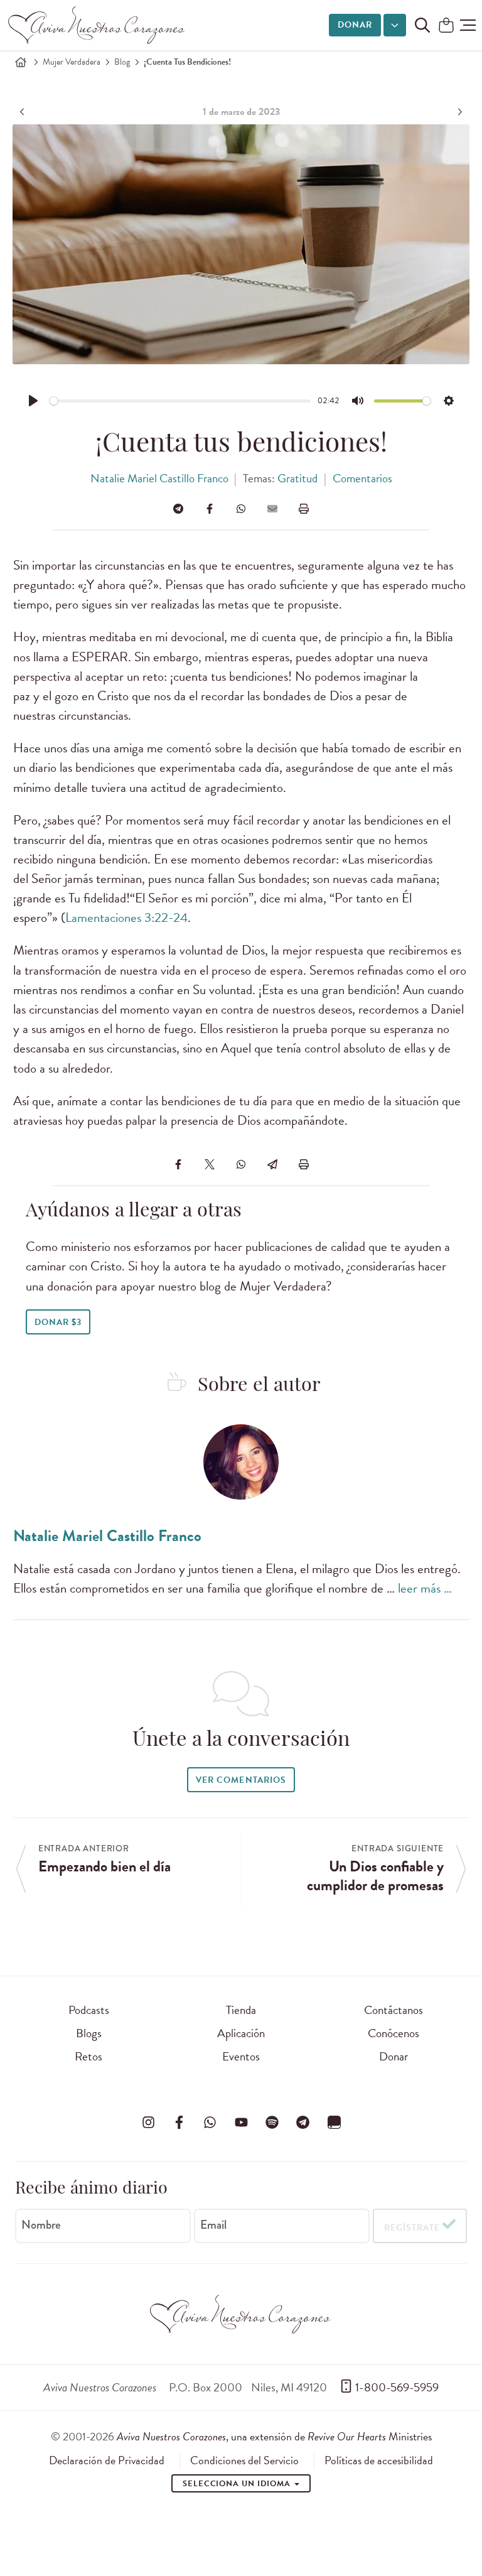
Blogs (89, 2033)
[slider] (180, 401)
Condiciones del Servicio (244, 2460)
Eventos (241, 2056)
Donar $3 (58, 1322)
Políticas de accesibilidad (379, 2460)
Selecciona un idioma (238, 2484)
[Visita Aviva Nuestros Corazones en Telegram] (303, 2122)
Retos (88, 2056)
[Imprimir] (304, 509)
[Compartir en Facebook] (210, 509)
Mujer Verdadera (72, 62)
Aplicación (241, 2033)
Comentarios (362, 478)
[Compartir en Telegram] (178, 509)
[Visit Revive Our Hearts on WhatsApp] (210, 2122)
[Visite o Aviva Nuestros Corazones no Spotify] (272, 2122)
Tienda (241, 2010)
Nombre (41, 2225)
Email (213, 2225)
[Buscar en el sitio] (422, 25)
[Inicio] (21, 62)
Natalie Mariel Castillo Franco (159, 478)
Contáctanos (394, 2010)
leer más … (425, 1588)
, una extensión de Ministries (274, 2436)
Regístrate (412, 2228)
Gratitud (297, 478)
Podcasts (89, 2010)
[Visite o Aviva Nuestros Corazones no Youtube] (241, 2122)
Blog (122, 62)
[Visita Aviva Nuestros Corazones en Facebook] (179, 2122)
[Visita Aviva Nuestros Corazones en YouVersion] (334, 2122)
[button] (468, 25)
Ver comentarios (241, 1780)
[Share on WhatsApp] (241, 509)
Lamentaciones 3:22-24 (126, 917)
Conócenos (394, 2033)
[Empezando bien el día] (24, 112)
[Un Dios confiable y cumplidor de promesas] (458, 112)
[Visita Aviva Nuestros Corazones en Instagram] (148, 2122)
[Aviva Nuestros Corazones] (97, 25)
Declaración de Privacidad (107, 2460)
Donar (355, 25)
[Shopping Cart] (446, 26)
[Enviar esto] (272, 509)
